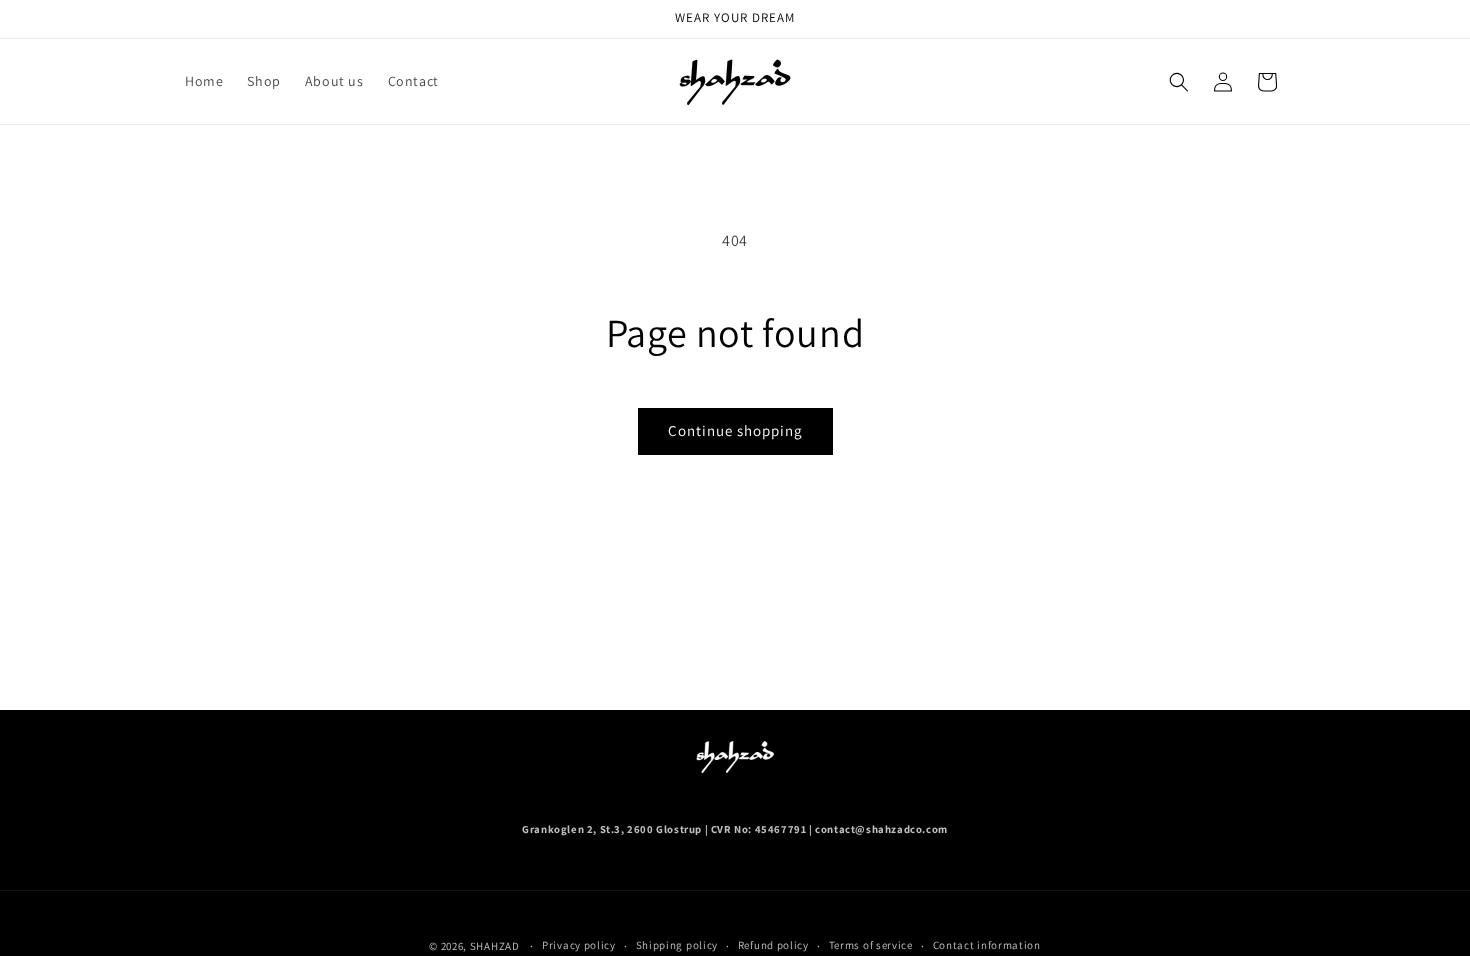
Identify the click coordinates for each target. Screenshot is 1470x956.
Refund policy (773, 945)
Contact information (987, 945)
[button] (1179, 82)
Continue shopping (735, 430)
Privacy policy (579, 945)
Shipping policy (677, 945)
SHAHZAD (495, 946)
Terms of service (871, 945)
